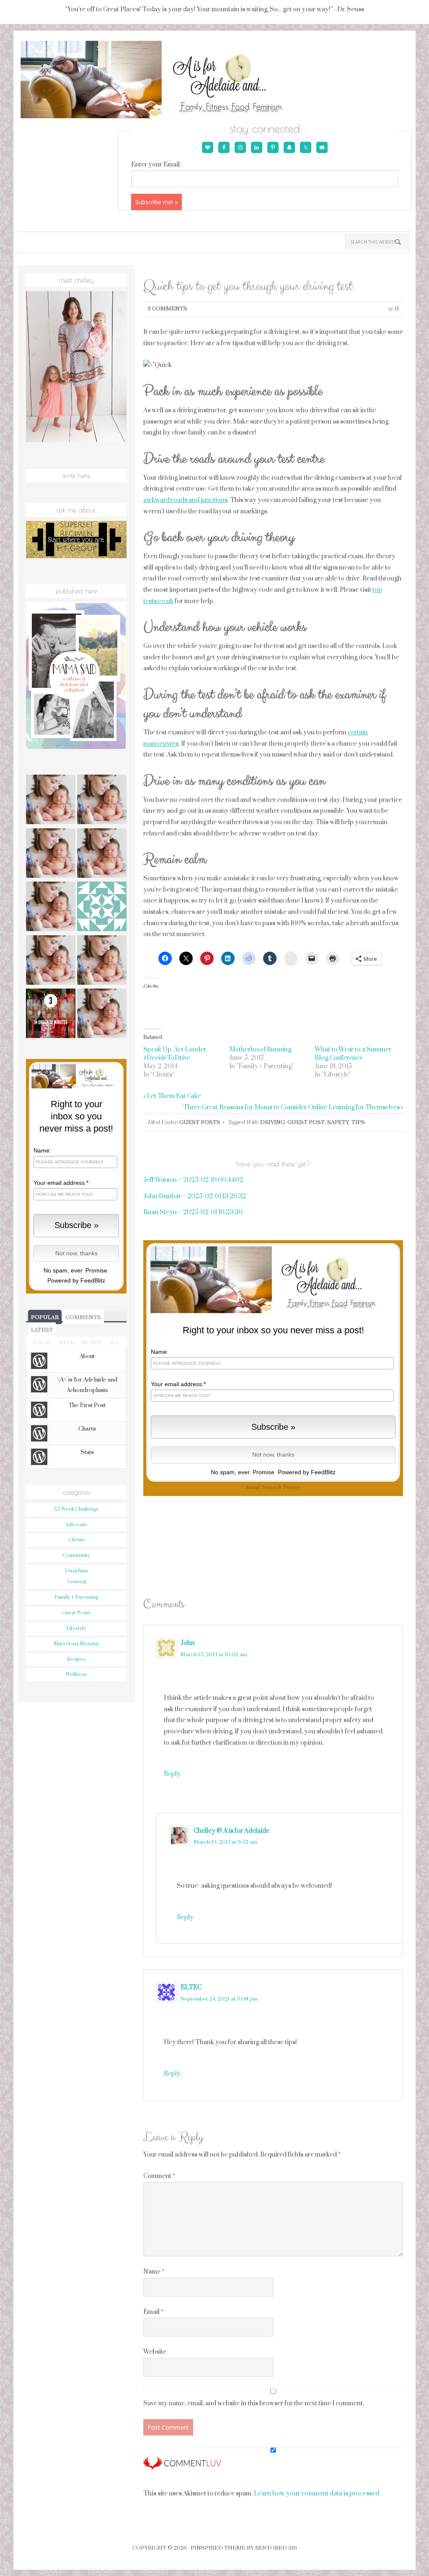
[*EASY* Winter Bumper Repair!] (102, 961)
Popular (45, 1317)
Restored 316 (276, 2548)
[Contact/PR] (51, 908)
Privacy (292, 1487)
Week (66, 1343)
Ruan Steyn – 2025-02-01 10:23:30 (193, 1212)
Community (76, 1555)
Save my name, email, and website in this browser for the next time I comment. (254, 2403)
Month (92, 1343)
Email (153, 2312)
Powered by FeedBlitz (307, 1472)
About (87, 1356)
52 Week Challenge (76, 1509)
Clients (76, 1540)
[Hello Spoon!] (102, 854)
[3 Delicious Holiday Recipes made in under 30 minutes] (51, 1015)
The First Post (87, 1405)
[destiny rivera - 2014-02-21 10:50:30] (102, 908)
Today (42, 1343)
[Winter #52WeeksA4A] (51, 854)
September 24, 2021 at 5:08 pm (219, 1999)
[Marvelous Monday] (102, 801)
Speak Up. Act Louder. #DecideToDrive (175, 1054)
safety (338, 1122)
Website (155, 2352)
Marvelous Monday (76, 1644)
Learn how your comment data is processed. (317, 2494)
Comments (83, 1317)
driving (273, 1122)
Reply (172, 1774)
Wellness (76, 1674)
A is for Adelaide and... (163, 80)
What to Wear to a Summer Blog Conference (353, 1054)
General (76, 1582)
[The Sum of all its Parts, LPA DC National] (51, 801)
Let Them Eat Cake (174, 1096)
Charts (87, 1429)
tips (358, 1122)
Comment (159, 2176)
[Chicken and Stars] (102, 1015)
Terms (269, 1487)
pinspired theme (218, 2548)
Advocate (76, 1525)
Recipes (76, 1659)
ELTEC (191, 1987)
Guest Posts (200, 1122)
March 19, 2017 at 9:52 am (225, 1842)
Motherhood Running (260, 1050)
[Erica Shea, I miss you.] (51, 961)
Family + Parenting (76, 1597)
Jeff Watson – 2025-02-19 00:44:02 (193, 1180)
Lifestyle (76, 1628)
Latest (42, 1330)
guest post (306, 1122)
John (188, 1643)
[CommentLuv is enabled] (182, 2466)
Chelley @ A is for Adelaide (231, 1831)
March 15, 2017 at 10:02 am (214, 1655)
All (114, 1343)
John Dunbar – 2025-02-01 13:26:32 (195, 1196)
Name (154, 2272)
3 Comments (167, 309)
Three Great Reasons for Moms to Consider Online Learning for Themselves (291, 1107)
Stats (87, 1452)
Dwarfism (76, 1571)
